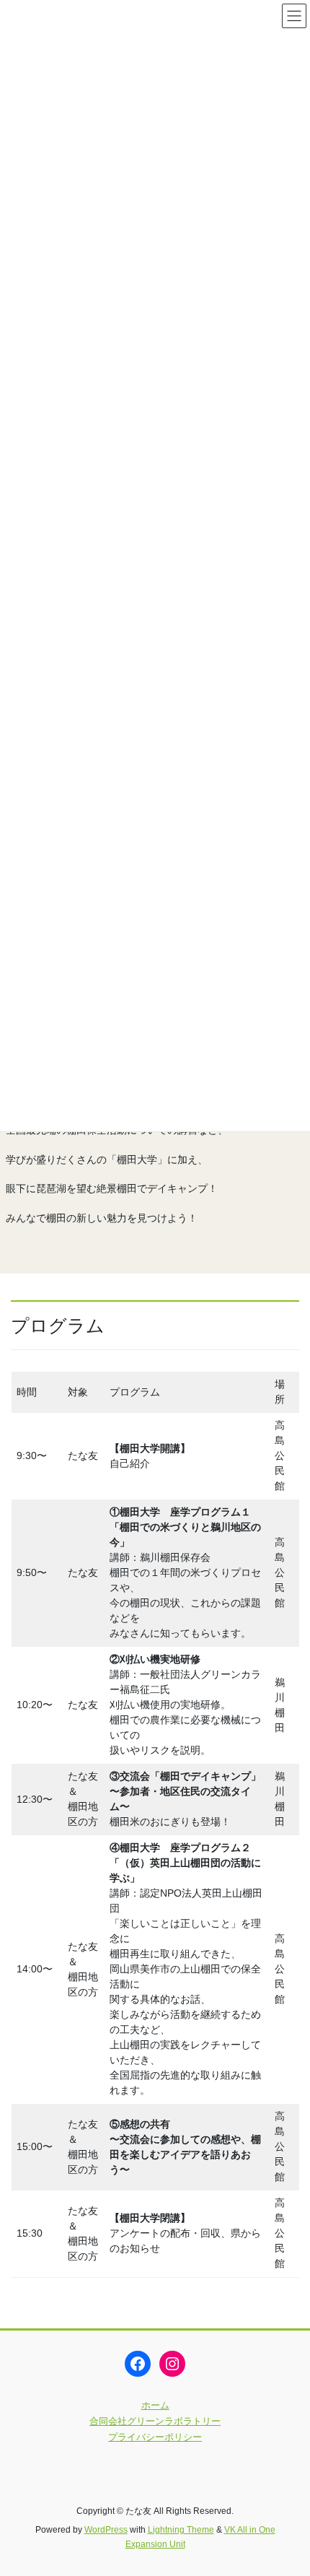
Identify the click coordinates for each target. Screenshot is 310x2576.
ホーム (155, 2405)
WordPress (106, 2530)
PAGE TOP (288, 2486)
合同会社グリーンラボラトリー (155, 2421)
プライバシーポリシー (155, 2437)
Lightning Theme (181, 2530)
